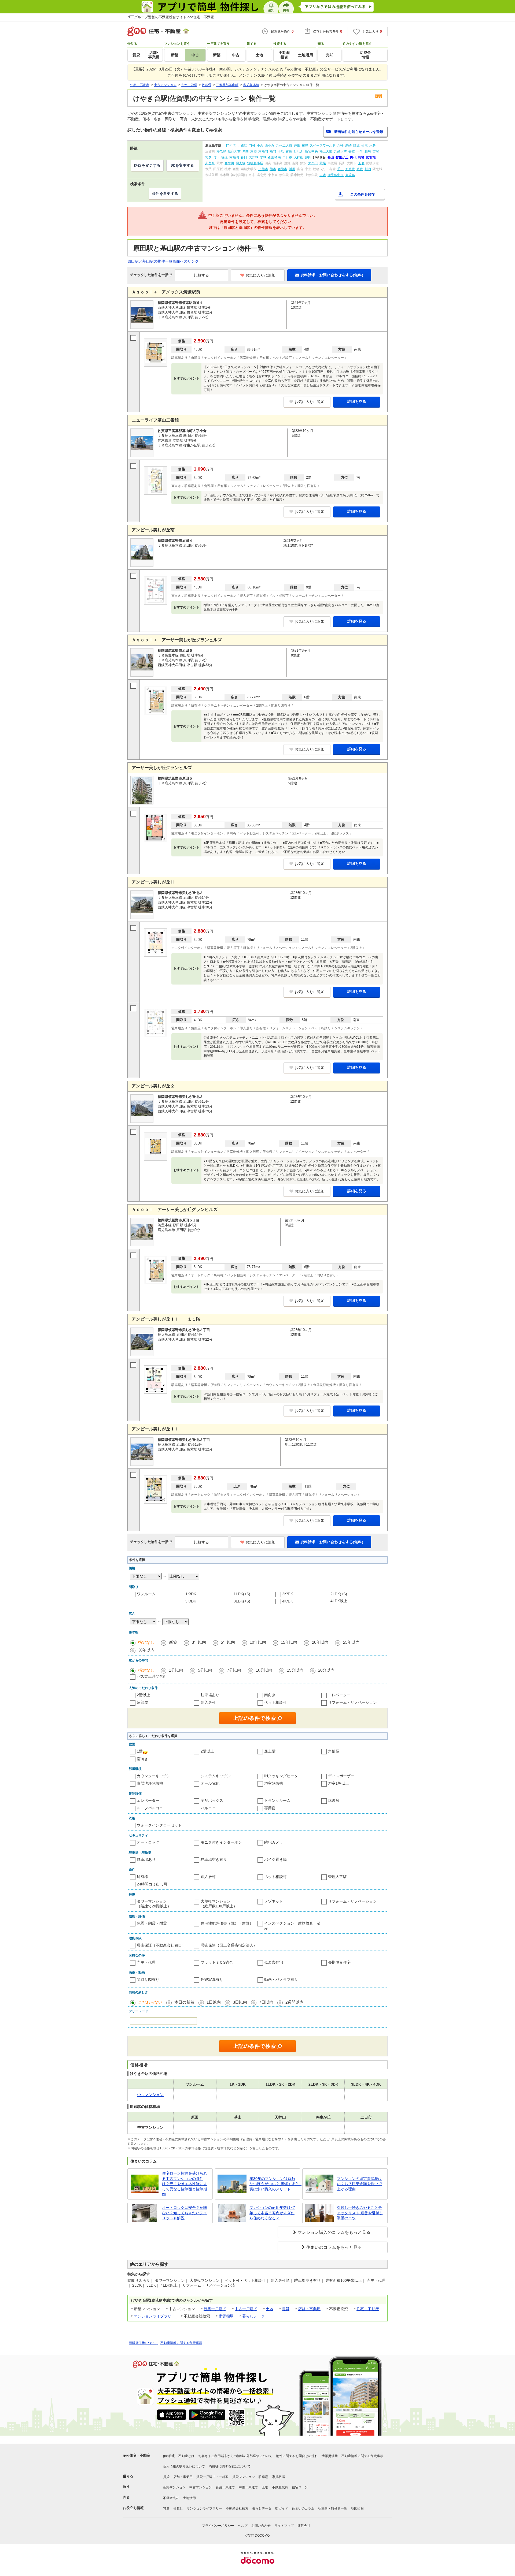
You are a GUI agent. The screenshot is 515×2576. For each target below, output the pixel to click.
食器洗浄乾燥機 (150, 1783)
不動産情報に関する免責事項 (181, 2343)
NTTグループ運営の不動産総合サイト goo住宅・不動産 (171, 17)
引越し (178, 2508)
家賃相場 (226, 2316)
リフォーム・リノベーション (352, 1702)
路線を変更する (147, 165)
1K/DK (191, 1594)
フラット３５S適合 (217, 1962)
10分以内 (264, 1670)
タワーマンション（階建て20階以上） (154, 1904)
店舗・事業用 (309, 2309)
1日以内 (214, 2002)
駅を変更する (183, 165)
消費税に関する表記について (230, 2466)
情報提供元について (143, 2343)
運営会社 (304, 2526)
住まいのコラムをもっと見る (334, 2247)
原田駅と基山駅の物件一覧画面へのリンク (163, 261)
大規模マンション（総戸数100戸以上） (219, 1904)
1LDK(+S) (242, 1594)
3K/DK (191, 1601)
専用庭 (270, 1808)
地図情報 (357, 2508)
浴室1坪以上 (339, 1783)
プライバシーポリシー (218, 2526)
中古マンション (201, 2487)
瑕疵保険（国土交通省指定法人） (229, 1945)
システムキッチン (216, 1776)
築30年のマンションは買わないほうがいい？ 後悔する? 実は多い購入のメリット (274, 2184)
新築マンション (174, 2487)
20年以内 (320, 1642)
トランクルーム (277, 1800)
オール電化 (210, 1783)
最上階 (270, 1751)
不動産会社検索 (237, 2508)
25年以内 (351, 1642)
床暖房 (334, 1800)
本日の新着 (184, 2002)
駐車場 (263, 2477)
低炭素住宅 (274, 1962)
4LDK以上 (339, 1601)
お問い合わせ (261, 2526)
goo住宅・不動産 (137, 2455)
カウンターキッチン (154, 1776)
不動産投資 (280, 2487)
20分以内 (326, 1670)
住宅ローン (300, 2487)
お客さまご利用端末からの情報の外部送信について (235, 2456)
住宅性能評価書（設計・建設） (227, 1923)
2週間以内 (295, 2002)
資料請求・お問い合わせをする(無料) (332, 275)
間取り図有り (148, 1979)
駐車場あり (210, 1695)
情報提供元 (330, 2456)
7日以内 (266, 2002)
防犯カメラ (274, 1842)
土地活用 (189, 2498)
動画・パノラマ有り (281, 1979)
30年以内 (146, 1650)
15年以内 (289, 1642)
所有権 (142, 1877)
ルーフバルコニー (152, 1808)
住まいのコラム (303, 2508)
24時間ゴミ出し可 (152, 1884)
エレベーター (339, 1695)
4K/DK (288, 1601)
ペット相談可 (275, 1702)
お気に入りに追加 (260, 275)
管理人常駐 (337, 1877)
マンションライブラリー (154, 2316)
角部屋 (142, 1702)
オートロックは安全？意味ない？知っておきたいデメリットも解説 (185, 2213)
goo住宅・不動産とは (179, 2456)
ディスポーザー (341, 1776)
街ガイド (282, 2508)
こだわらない (150, 2002)
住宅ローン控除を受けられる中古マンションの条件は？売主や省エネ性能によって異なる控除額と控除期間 (185, 2184)
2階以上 (144, 1695)
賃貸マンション (244, 2477)
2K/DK (288, 1594)
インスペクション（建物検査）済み (292, 1926)
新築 (173, 1642)
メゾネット (274, 1901)
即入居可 (208, 1702)
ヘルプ (243, 2526)
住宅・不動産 (368, 2309)
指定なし (146, 1642)
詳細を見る (357, 401)
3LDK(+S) (242, 1601)
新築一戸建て (215, 2309)
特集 (166, 2508)
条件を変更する (165, 193)
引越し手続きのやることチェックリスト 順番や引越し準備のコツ (360, 2213)
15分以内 (295, 1670)
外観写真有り (212, 1979)
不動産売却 (171, 2498)
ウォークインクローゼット (159, 1825)
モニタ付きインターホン (221, 1842)
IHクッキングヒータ (281, 1776)
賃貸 (286, 2309)
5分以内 (205, 1670)
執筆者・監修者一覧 (333, 2508)
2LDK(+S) (339, 1594)
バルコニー (210, 1808)
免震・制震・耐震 (152, 1923)
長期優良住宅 (339, 1962)
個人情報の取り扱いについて (184, 2466)
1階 (140, 1751)
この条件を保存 (363, 194)
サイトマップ (284, 2526)
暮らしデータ (253, 2316)
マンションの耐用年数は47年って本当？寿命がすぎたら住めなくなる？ (272, 2213)
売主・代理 (146, 1962)
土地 (270, 2309)
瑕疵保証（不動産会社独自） (161, 1945)
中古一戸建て (246, 2309)
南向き (270, 1695)
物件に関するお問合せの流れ (297, 2456)
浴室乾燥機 (274, 1783)
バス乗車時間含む (152, 1676)
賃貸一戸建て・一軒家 (212, 2477)
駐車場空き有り (214, 1859)
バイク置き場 (275, 1859)
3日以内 (240, 2002)
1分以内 (176, 1670)
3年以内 (199, 1642)
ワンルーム (146, 1594)
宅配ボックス (212, 1800)
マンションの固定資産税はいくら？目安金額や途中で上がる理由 (359, 2184)
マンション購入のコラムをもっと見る (334, 2232)
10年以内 (258, 1642)
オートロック (148, 1842)
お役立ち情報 (133, 2508)
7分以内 (234, 1670)
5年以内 (228, 1642)
